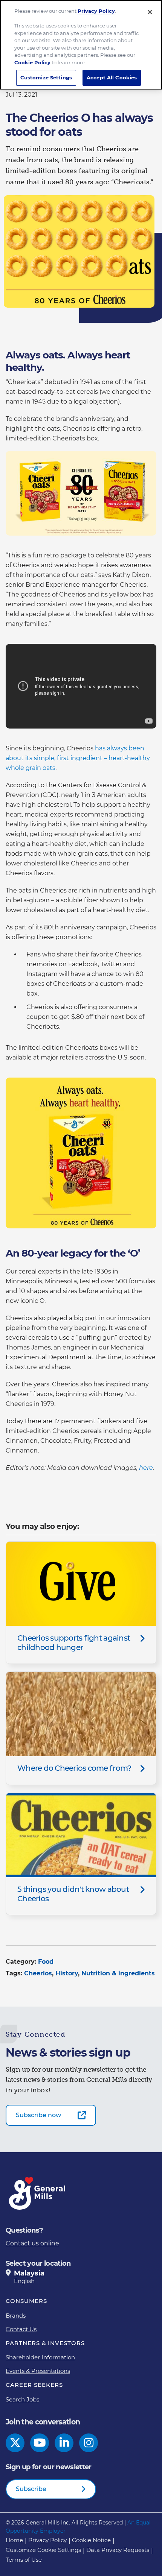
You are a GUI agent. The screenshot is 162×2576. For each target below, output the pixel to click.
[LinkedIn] (64, 2443)
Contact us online (32, 2243)
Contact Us (21, 2329)
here (146, 1468)
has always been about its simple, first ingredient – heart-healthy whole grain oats (78, 758)
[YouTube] (40, 2443)
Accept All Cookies (112, 77)
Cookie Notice (91, 2540)
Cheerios (38, 1973)
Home (14, 2540)
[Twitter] (15, 2443)
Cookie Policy (32, 62)
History (67, 1973)
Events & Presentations (38, 2371)
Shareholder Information (40, 2357)
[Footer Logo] (38, 2193)
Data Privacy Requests (118, 2550)
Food (46, 1962)
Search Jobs (22, 2399)
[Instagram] (89, 2443)
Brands (16, 2316)
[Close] (150, 12)
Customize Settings (46, 77)
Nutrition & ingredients (118, 1973)
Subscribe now (38, 2115)
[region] (81, 45)
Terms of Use (24, 2560)
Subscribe (31, 2489)
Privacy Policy (47, 2540)
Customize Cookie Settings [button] (43, 2550)
